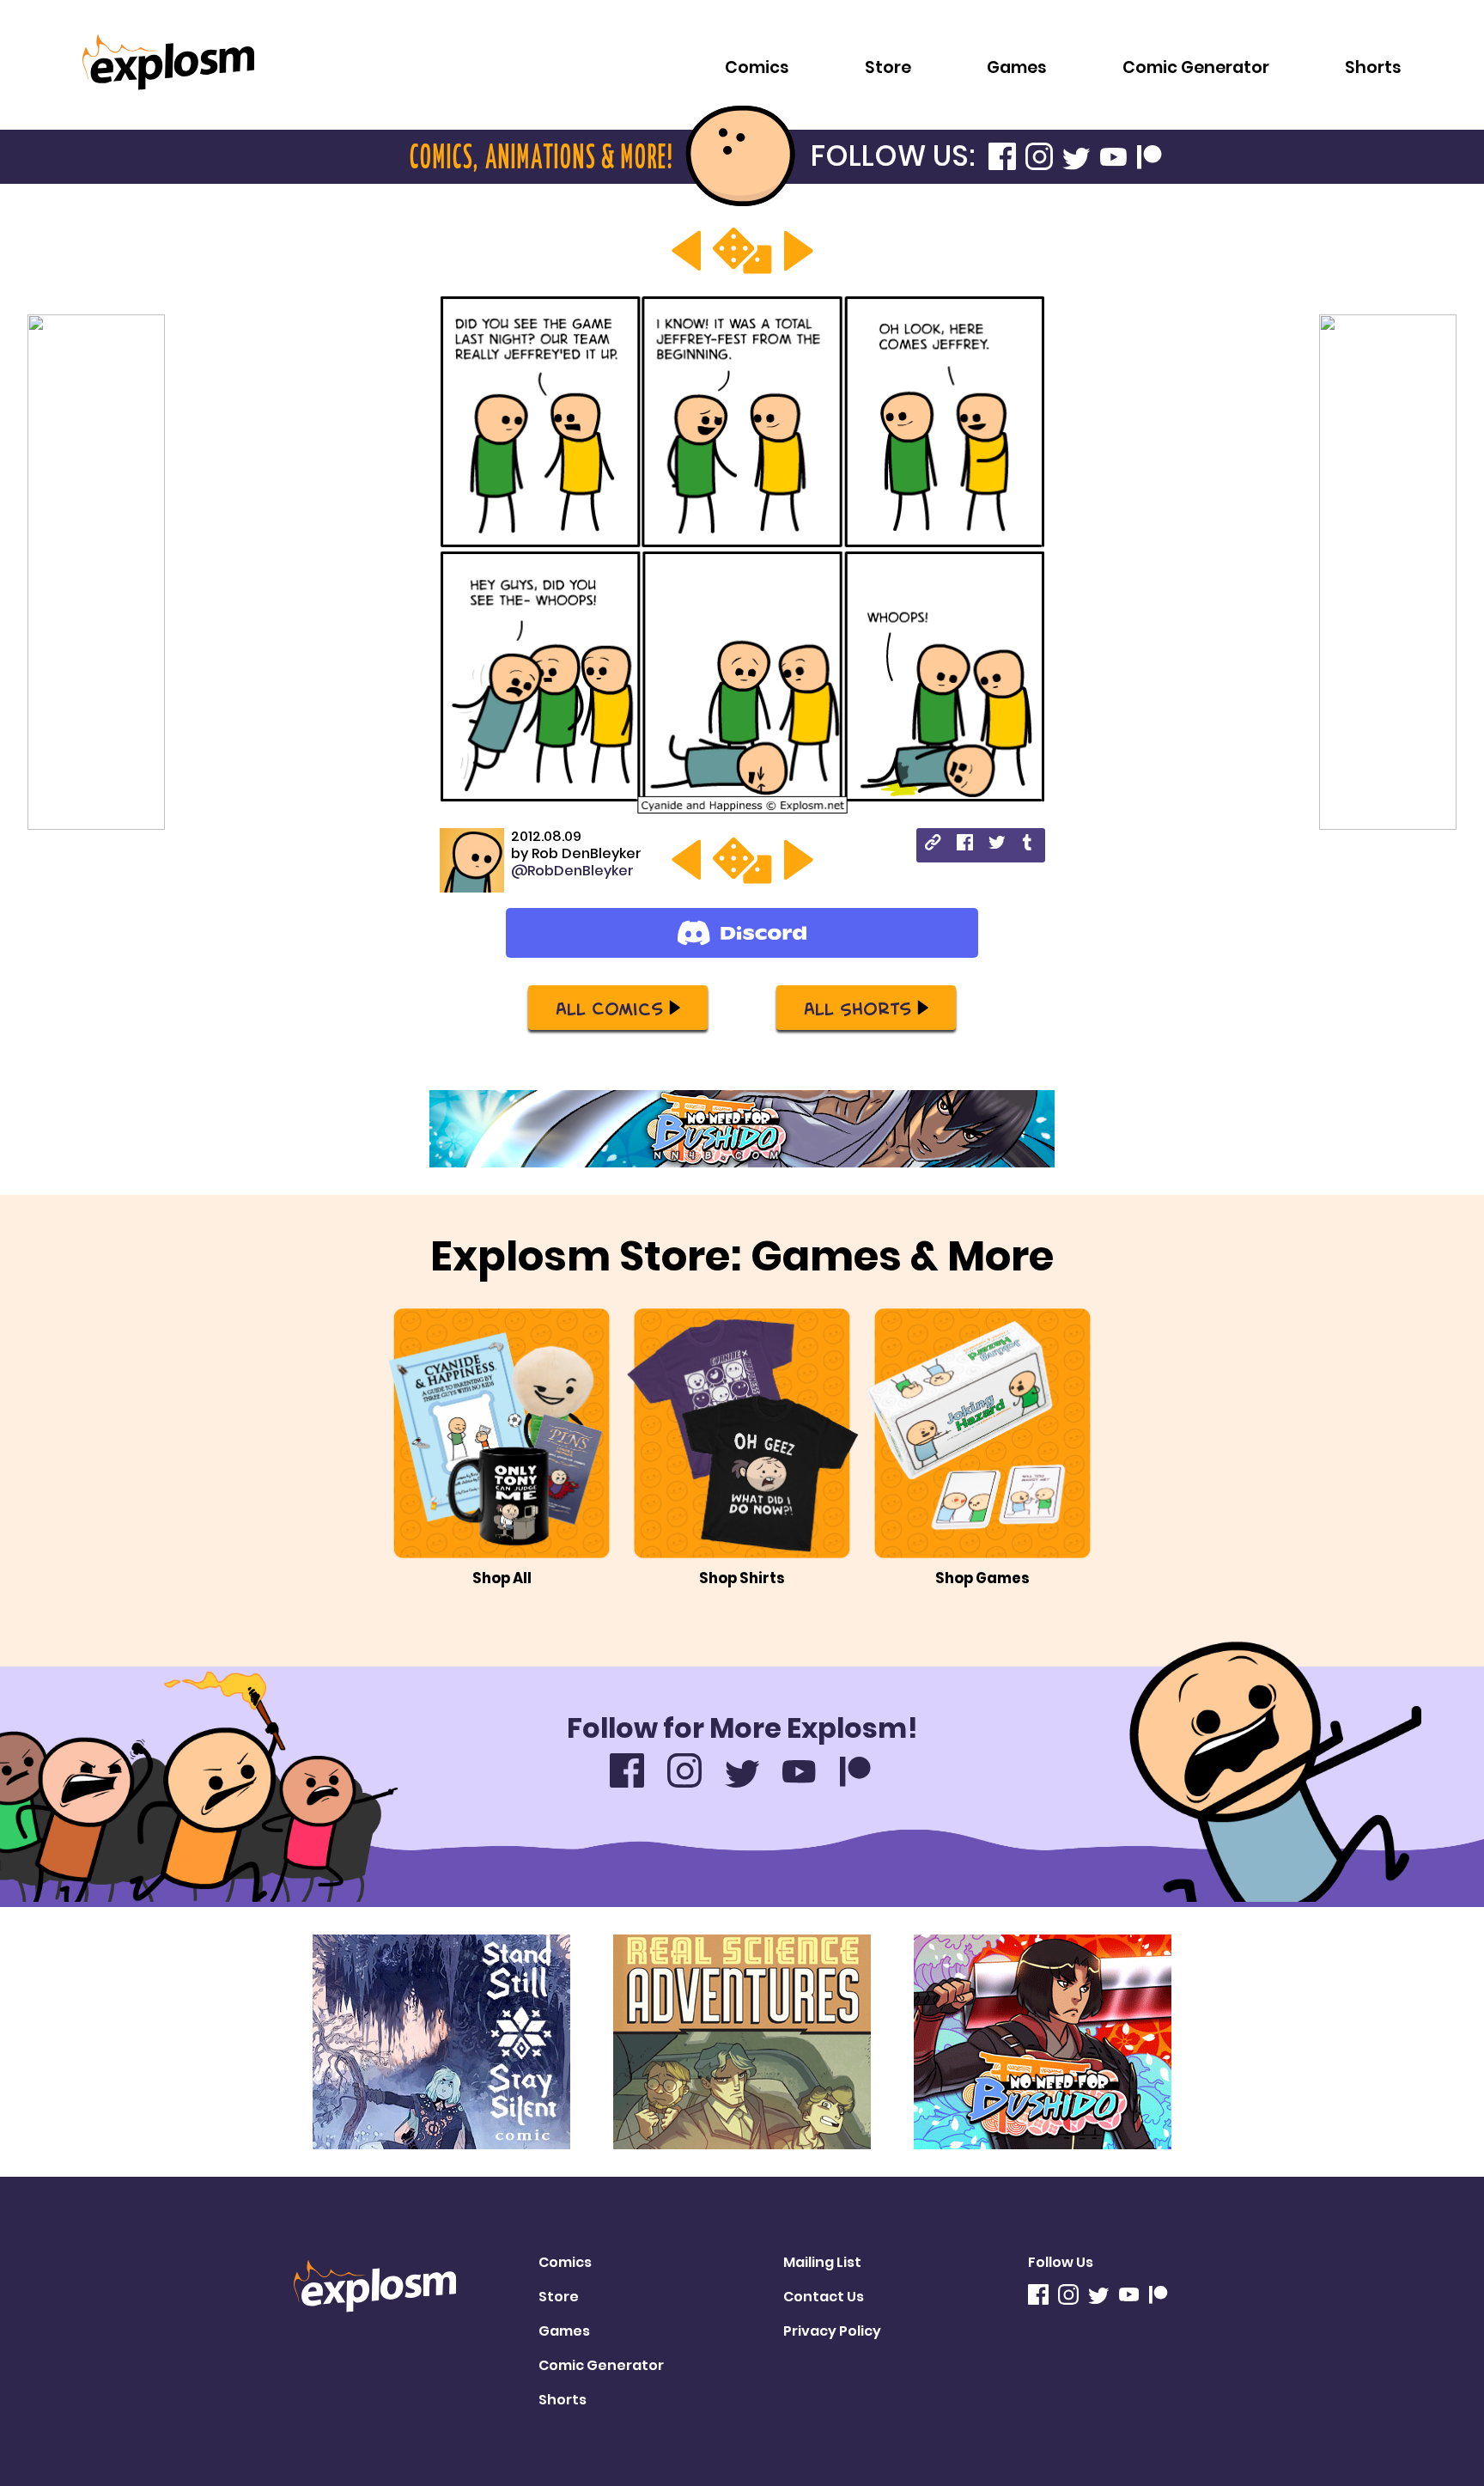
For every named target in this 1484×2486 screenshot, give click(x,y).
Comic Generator (1196, 67)
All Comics (609, 1008)
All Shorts (858, 1008)
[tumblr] (1028, 845)
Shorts (1373, 67)
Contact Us (824, 2297)
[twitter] (997, 845)
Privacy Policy (832, 2331)
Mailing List (822, 2262)
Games (1017, 67)
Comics (757, 67)
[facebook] (965, 845)
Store (888, 67)
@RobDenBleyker (572, 871)
